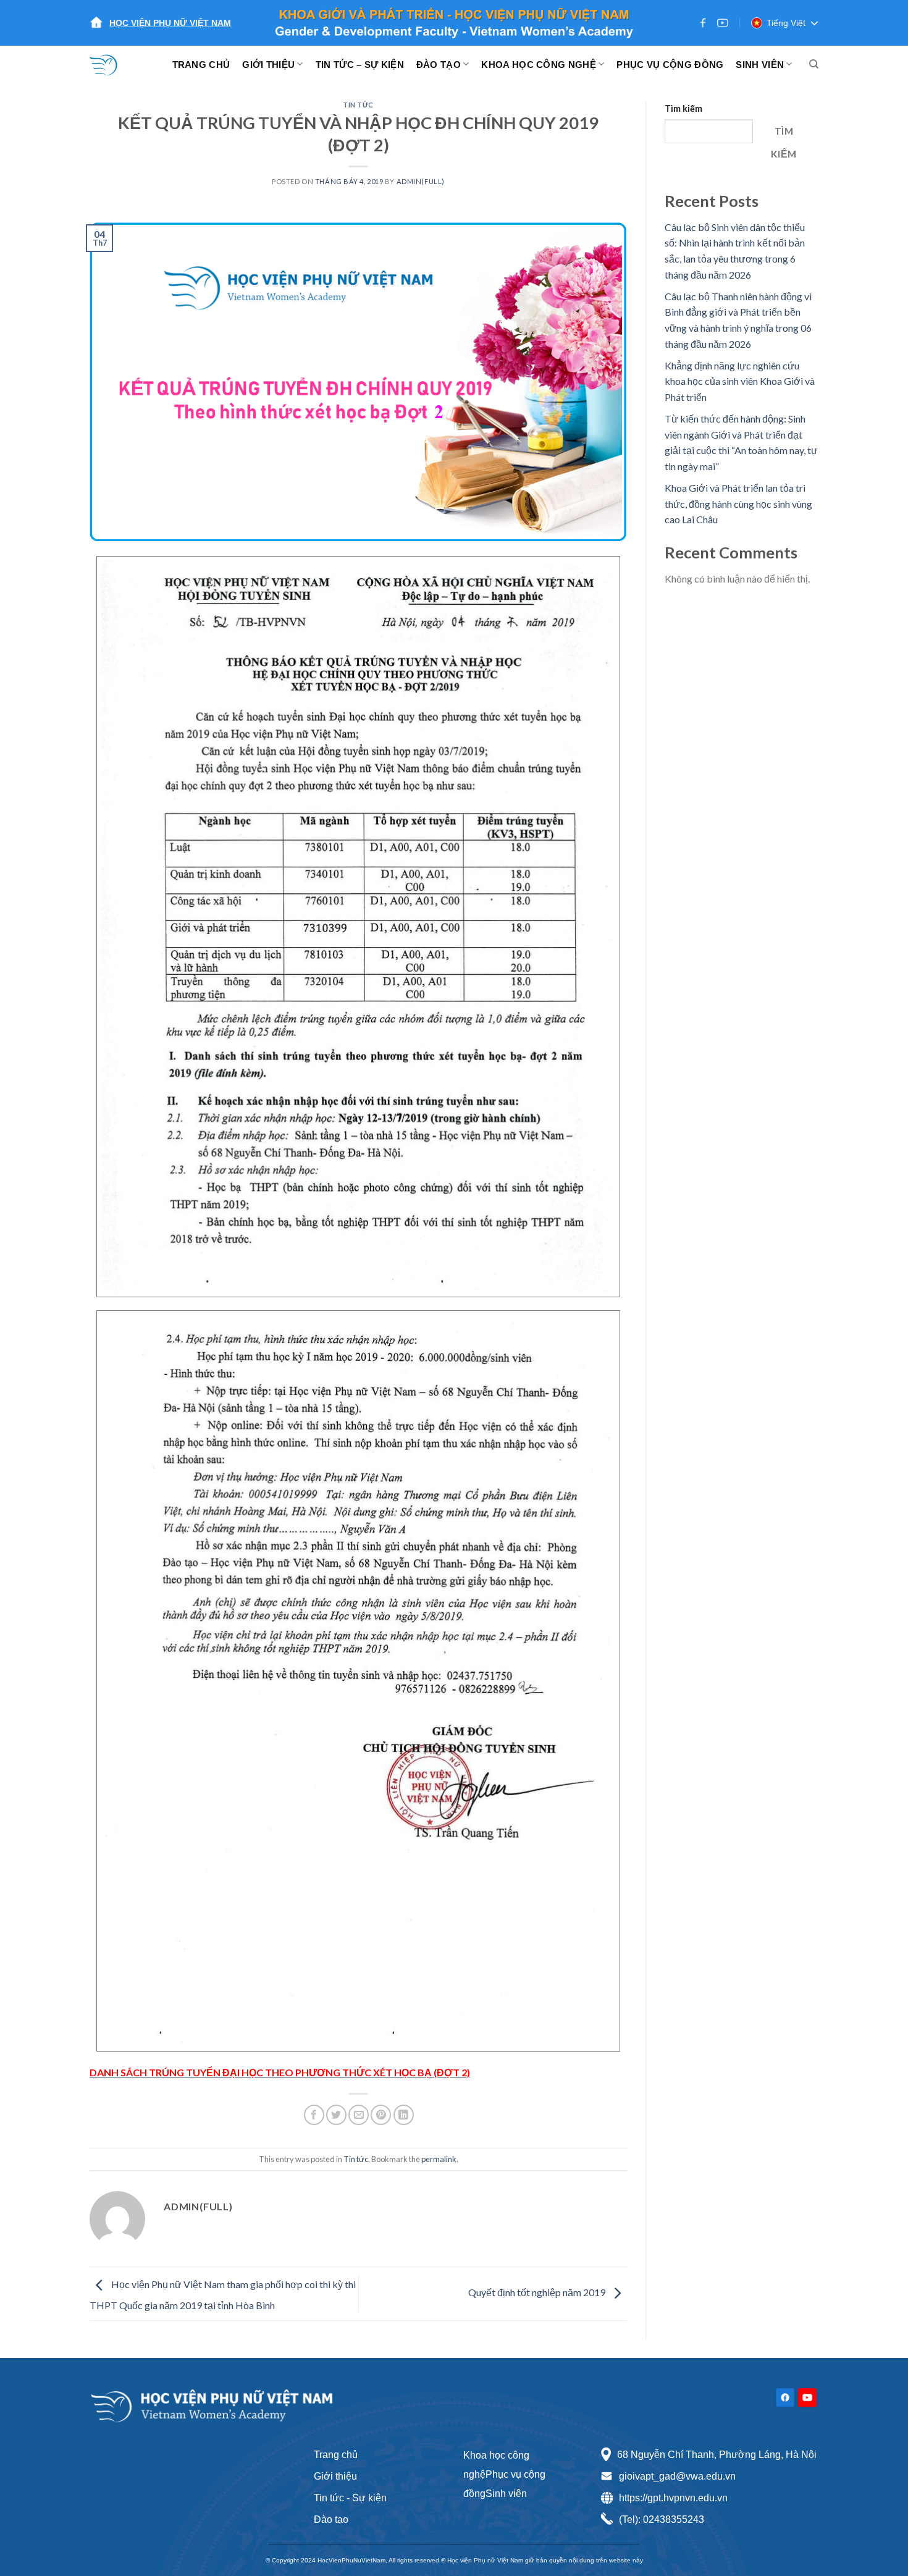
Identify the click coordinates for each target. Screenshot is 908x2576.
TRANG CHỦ (201, 65)
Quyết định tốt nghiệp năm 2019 (538, 2292)
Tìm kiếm (683, 108)
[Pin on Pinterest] (381, 2115)
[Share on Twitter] (336, 2115)
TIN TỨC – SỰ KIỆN (360, 65)
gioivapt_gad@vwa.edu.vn (677, 2476)
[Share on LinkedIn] (404, 2115)
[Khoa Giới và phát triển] (111, 64)
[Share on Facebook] (314, 2115)
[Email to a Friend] (359, 2115)
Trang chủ (336, 2455)
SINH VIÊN (760, 65)
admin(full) (421, 181)
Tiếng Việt (786, 23)
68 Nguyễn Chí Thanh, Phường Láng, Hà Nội (717, 2455)
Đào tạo (331, 2519)
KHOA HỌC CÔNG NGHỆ (538, 65)
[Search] (814, 64)
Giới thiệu (335, 2476)
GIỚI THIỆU (268, 65)
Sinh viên (506, 2494)
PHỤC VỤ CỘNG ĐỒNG (670, 65)
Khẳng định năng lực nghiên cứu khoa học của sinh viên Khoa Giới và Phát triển (740, 381)
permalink (439, 2159)
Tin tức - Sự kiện (350, 2498)
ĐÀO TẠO (439, 65)
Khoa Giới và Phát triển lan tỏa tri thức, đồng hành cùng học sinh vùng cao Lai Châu (738, 503)
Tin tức (358, 105)
